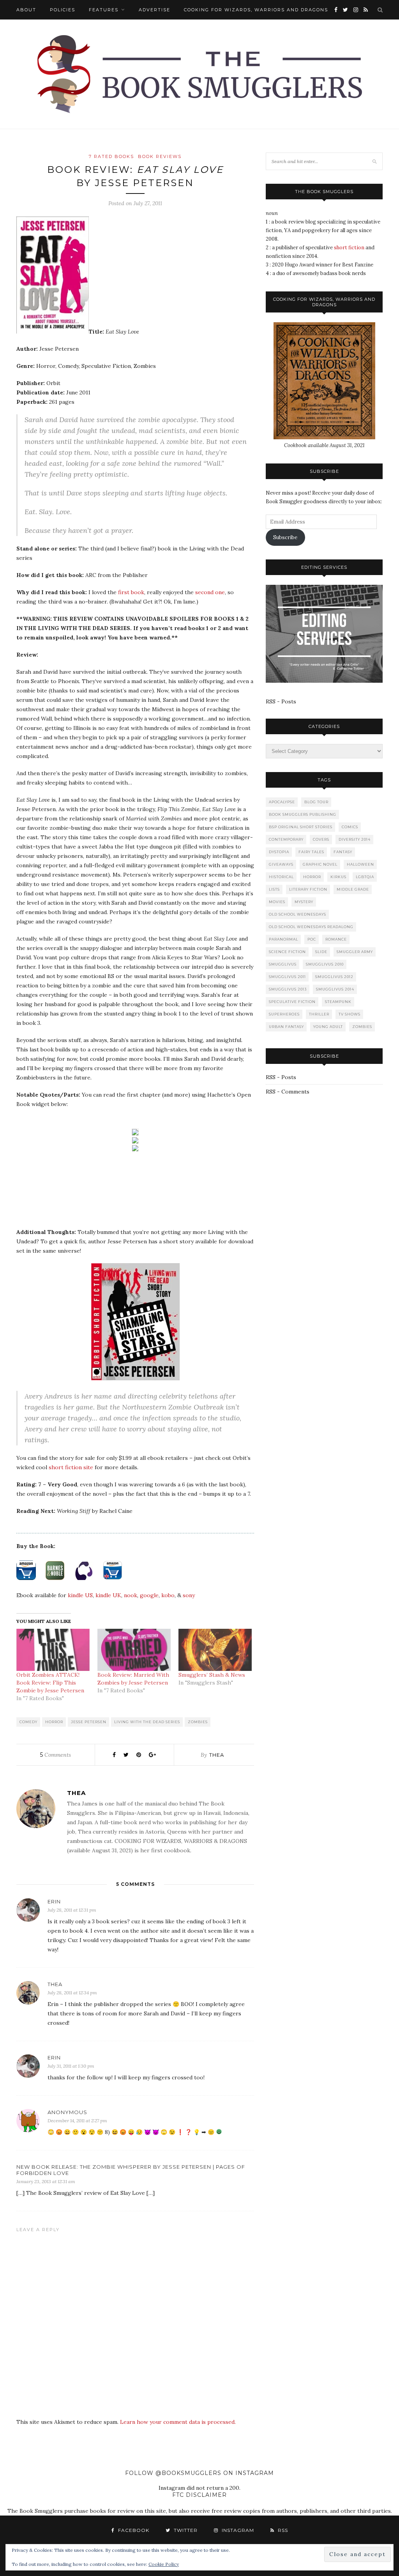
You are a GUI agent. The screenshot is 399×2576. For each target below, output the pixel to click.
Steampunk (338, 1002)
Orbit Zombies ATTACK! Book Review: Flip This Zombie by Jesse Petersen (50, 1683)
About (26, 10)
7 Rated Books (111, 156)
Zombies (198, 1722)
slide (321, 952)
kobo (168, 1595)
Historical (281, 877)
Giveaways (281, 864)
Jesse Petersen (89, 1722)
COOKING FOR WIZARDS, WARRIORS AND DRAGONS (256, 10)
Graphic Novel (320, 864)
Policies (63, 10)
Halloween (360, 864)
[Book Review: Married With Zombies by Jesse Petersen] (134, 1650)
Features (104, 10)
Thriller (319, 1014)
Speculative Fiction (292, 1002)
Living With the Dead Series (147, 1722)
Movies (277, 902)
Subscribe (285, 537)
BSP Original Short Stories (301, 827)
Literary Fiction (308, 889)
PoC (312, 939)
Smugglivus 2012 (334, 977)
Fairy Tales (311, 852)
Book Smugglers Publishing (303, 814)
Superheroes (284, 1014)
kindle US (80, 1595)
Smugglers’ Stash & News (212, 1675)
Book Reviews (160, 156)
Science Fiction (287, 952)
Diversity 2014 (355, 839)
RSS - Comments (288, 1092)
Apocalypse (282, 802)
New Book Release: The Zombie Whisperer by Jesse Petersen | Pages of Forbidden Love (131, 2170)
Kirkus (338, 877)
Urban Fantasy (286, 1027)
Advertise (154, 10)
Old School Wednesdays (297, 914)
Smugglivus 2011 (287, 977)
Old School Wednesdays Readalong (311, 927)
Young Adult (328, 1027)
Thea (217, 1755)
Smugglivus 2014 (335, 989)
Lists (274, 889)
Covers (321, 839)
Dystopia (279, 852)
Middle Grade (353, 889)
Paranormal (283, 939)
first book (131, 592)
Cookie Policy (164, 2564)
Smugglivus (283, 964)
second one (210, 592)
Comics (350, 827)
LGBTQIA (365, 877)
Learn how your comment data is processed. (178, 2422)
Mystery (304, 902)
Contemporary (286, 839)
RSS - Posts (281, 701)
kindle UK (108, 1595)
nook (131, 1595)
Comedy (28, 1722)
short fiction (349, 248)
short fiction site (71, 1467)
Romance (336, 939)
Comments (56, 1755)
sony (189, 1595)
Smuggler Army (355, 952)
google (149, 1595)
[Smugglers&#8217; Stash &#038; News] (215, 1650)
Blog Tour (316, 802)
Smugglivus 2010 (325, 964)
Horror (54, 1722)
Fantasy (343, 852)
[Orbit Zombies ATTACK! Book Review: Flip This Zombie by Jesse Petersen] (53, 1650)
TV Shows (350, 1014)
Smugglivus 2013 (288, 989)
